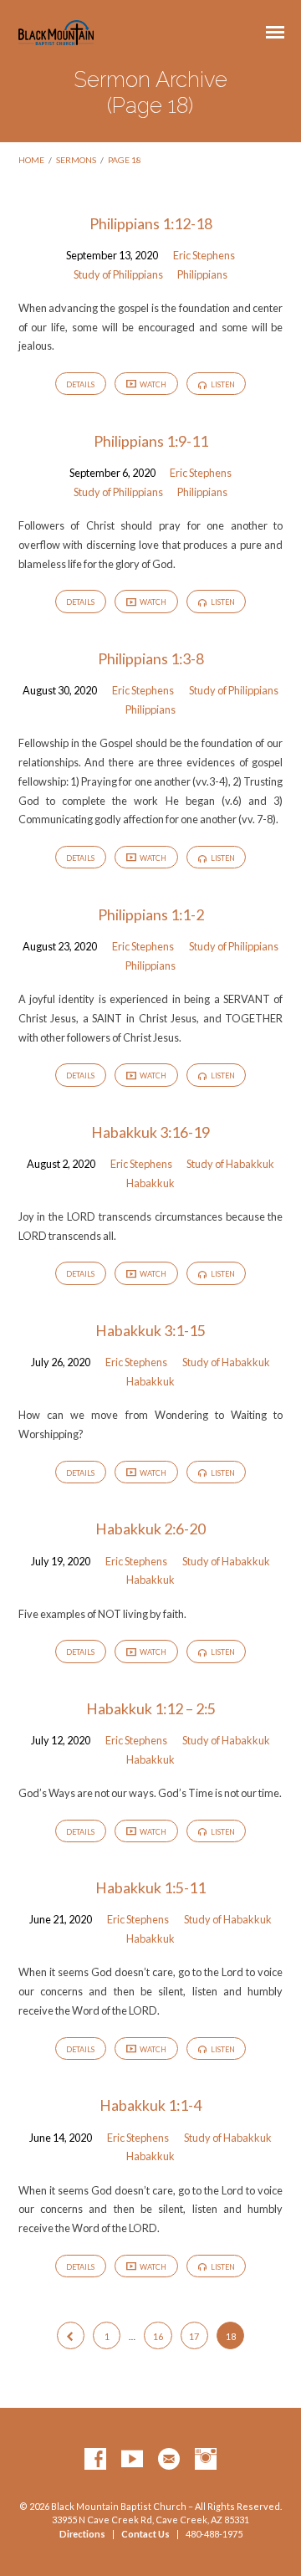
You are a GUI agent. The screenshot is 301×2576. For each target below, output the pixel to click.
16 (158, 2336)
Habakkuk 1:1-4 (150, 2105)
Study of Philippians (118, 274)
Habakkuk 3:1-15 (150, 1330)
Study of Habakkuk (230, 1164)
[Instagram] (206, 2460)
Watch (152, 384)
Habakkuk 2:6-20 (150, 1529)
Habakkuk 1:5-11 (150, 1887)
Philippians (202, 274)
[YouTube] (132, 2460)
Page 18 (125, 160)
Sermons (76, 160)
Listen (222, 384)
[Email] (169, 2460)
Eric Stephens (204, 255)
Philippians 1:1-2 (151, 914)
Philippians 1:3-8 (151, 658)
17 (194, 2336)
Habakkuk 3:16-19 (150, 1132)
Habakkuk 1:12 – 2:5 (151, 1708)
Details (80, 384)
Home (31, 160)
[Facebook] (95, 2460)
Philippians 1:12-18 (151, 223)
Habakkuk (150, 1183)
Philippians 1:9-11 (151, 441)
